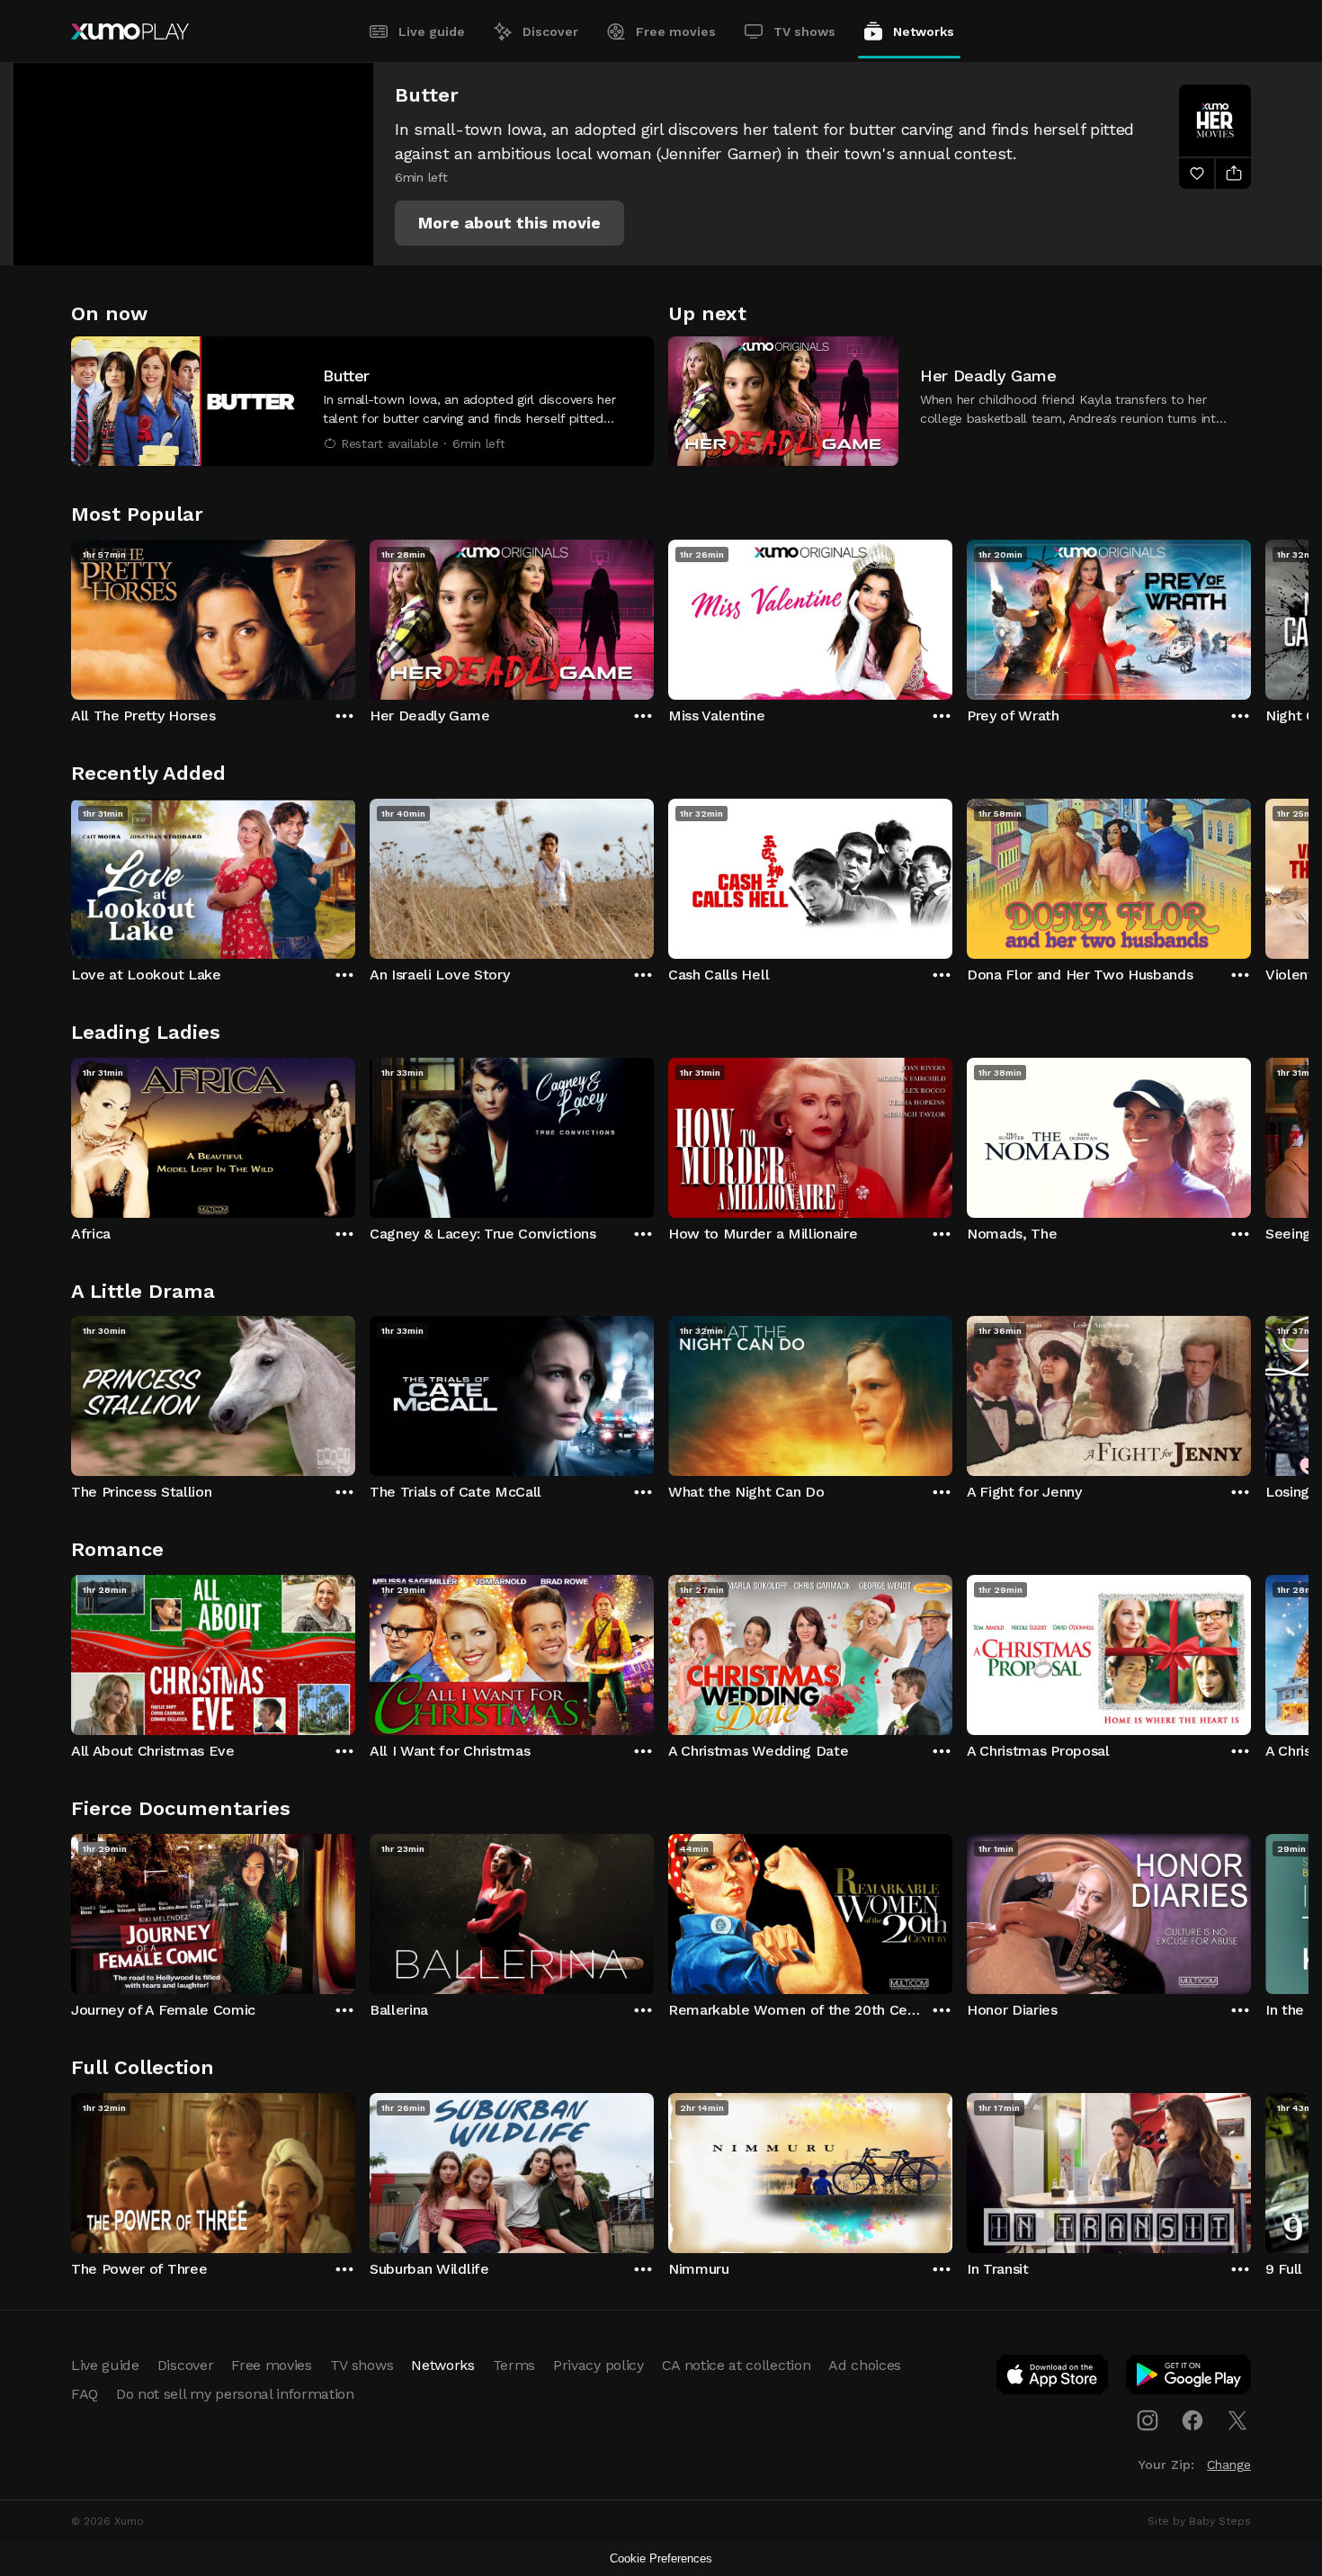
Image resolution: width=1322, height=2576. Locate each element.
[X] (1237, 2420)
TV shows (804, 31)
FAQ (85, 2394)
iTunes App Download (1053, 2378)
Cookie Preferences (661, 2558)
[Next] (1251, 615)
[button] (509, 223)
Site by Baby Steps (1199, 2521)
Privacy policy (598, 2365)
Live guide (432, 31)
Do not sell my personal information (235, 2394)
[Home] (130, 31)
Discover (550, 31)
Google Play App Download (1189, 2378)
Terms (514, 2365)
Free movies (676, 31)
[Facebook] (1192, 2420)
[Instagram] (1148, 2420)
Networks (924, 31)
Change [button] (1229, 2464)
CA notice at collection (737, 2365)
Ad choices (865, 2365)
